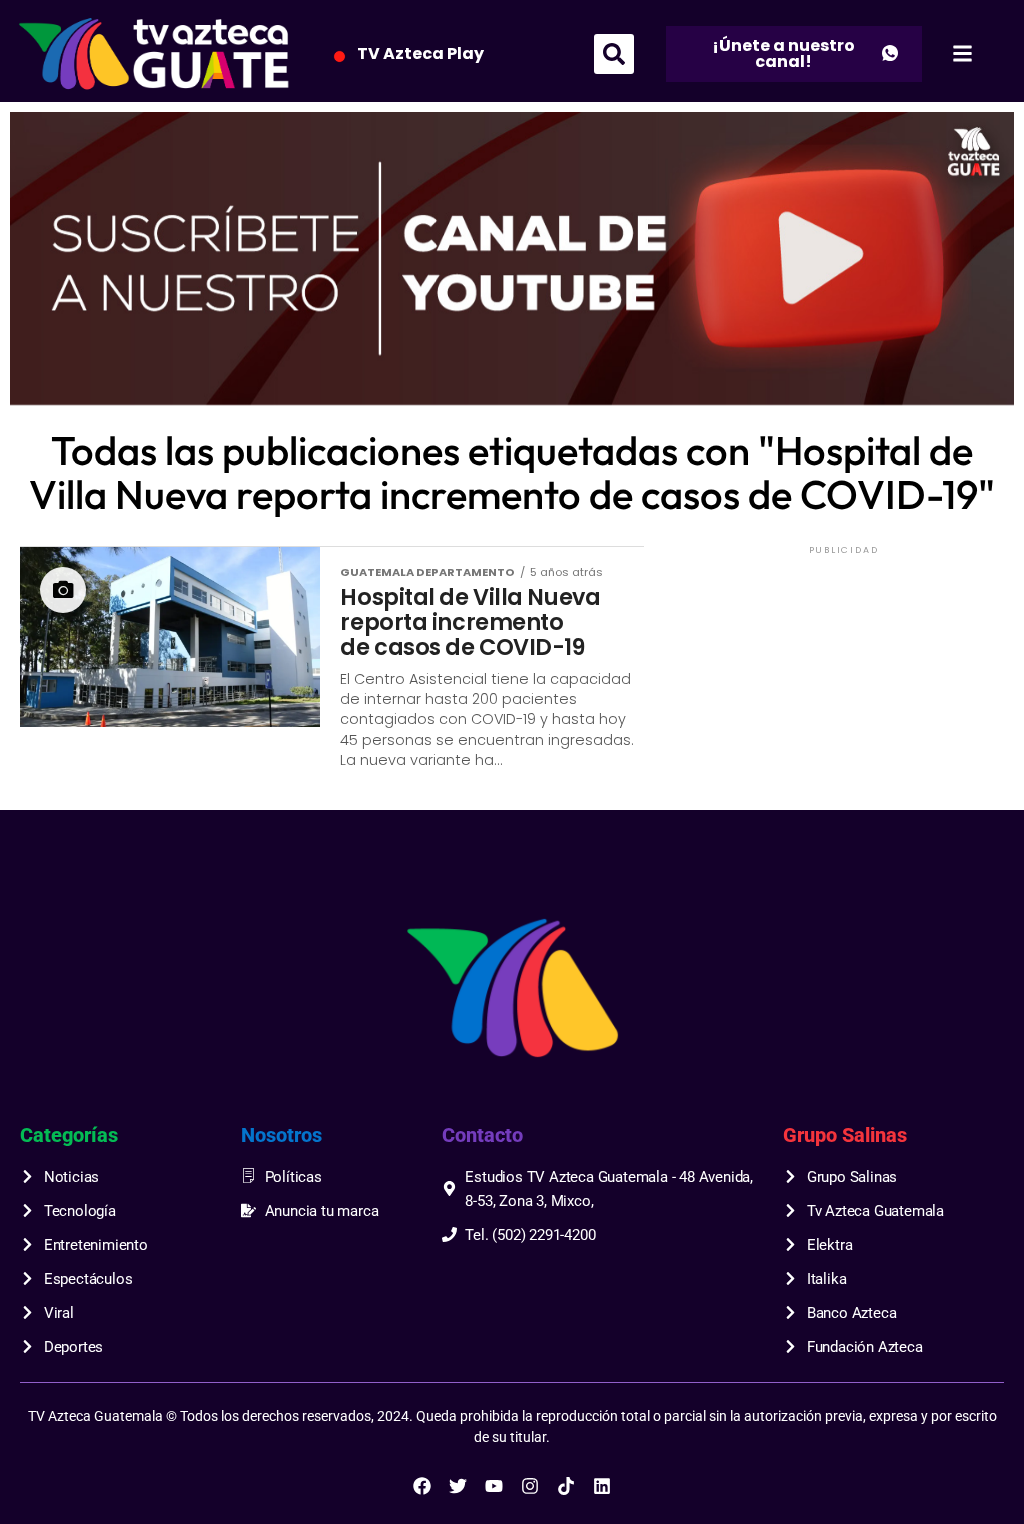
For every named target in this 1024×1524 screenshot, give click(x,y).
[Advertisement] (844, 684)
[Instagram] (530, 1486)
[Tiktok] (566, 1486)
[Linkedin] (602, 1486)
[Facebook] (422, 1486)
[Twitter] (458, 1486)
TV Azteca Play (420, 53)
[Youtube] (494, 1486)
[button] (614, 54)
